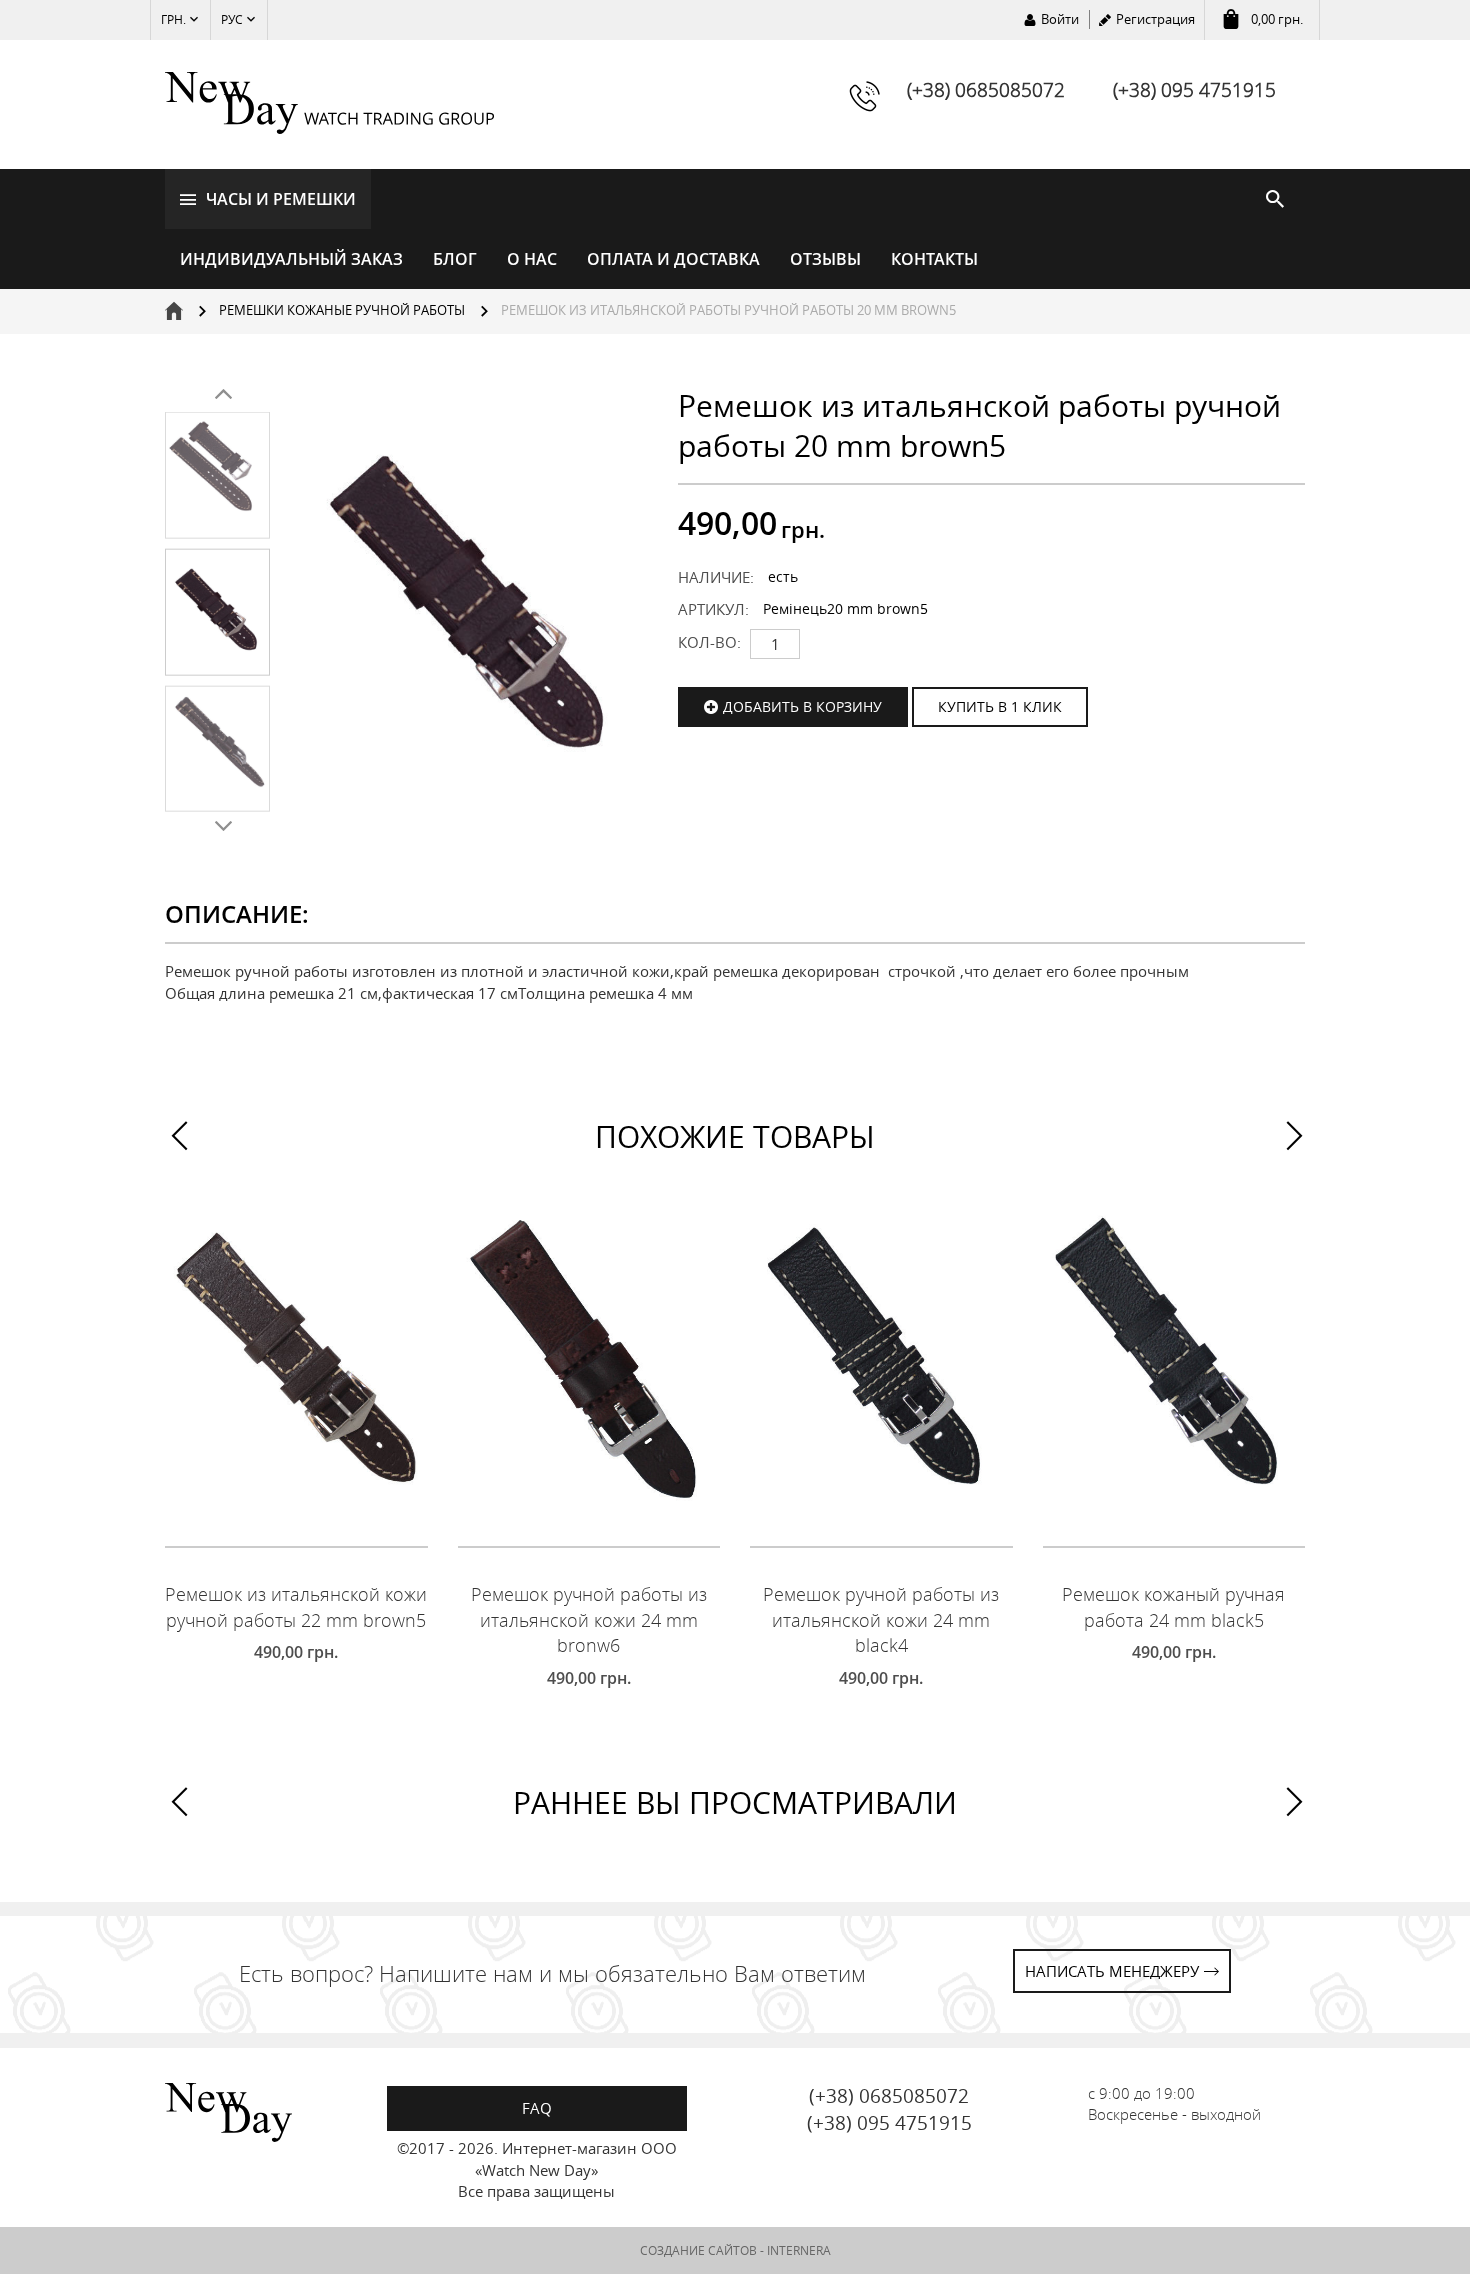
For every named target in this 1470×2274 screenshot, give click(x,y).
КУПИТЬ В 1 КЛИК (1000, 706)
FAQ (537, 2108)
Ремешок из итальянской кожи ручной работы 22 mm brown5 (296, 1607)
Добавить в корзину (802, 706)
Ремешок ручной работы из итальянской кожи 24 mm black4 (881, 1619)
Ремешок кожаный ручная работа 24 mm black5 (1173, 1607)
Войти (1060, 19)
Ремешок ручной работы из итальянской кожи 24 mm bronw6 (589, 1619)
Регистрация (1155, 19)
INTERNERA (799, 2250)
